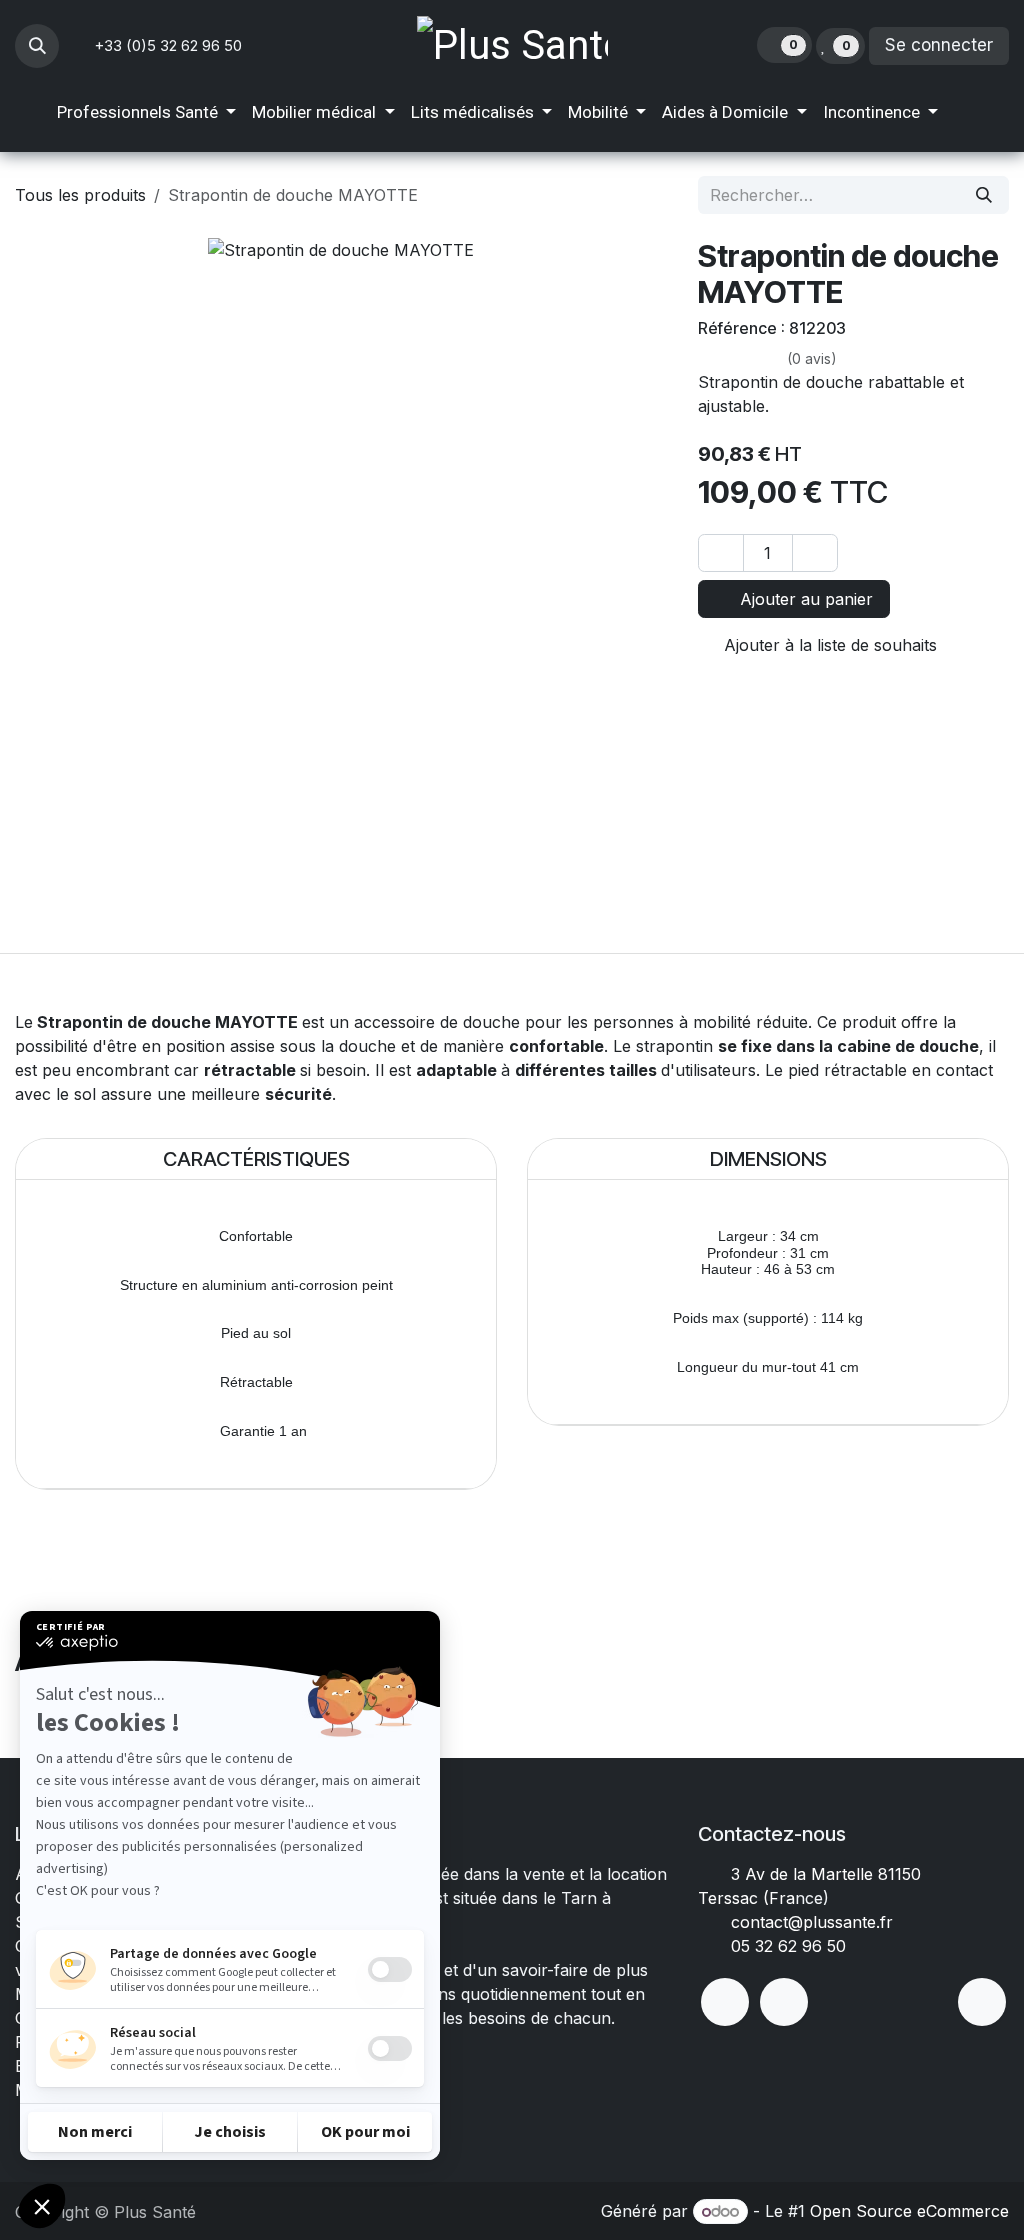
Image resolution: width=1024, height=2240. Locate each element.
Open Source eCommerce (909, 2211)
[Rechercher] (984, 195)
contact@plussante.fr (812, 1922)
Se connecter (939, 45)
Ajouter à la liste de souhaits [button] (828, 645)
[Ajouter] (815, 553)
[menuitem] (146, 113)
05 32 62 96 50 (788, 1946)
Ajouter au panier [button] (804, 599)
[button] (37, 46)
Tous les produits (80, 195)
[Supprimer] (721, 553)
